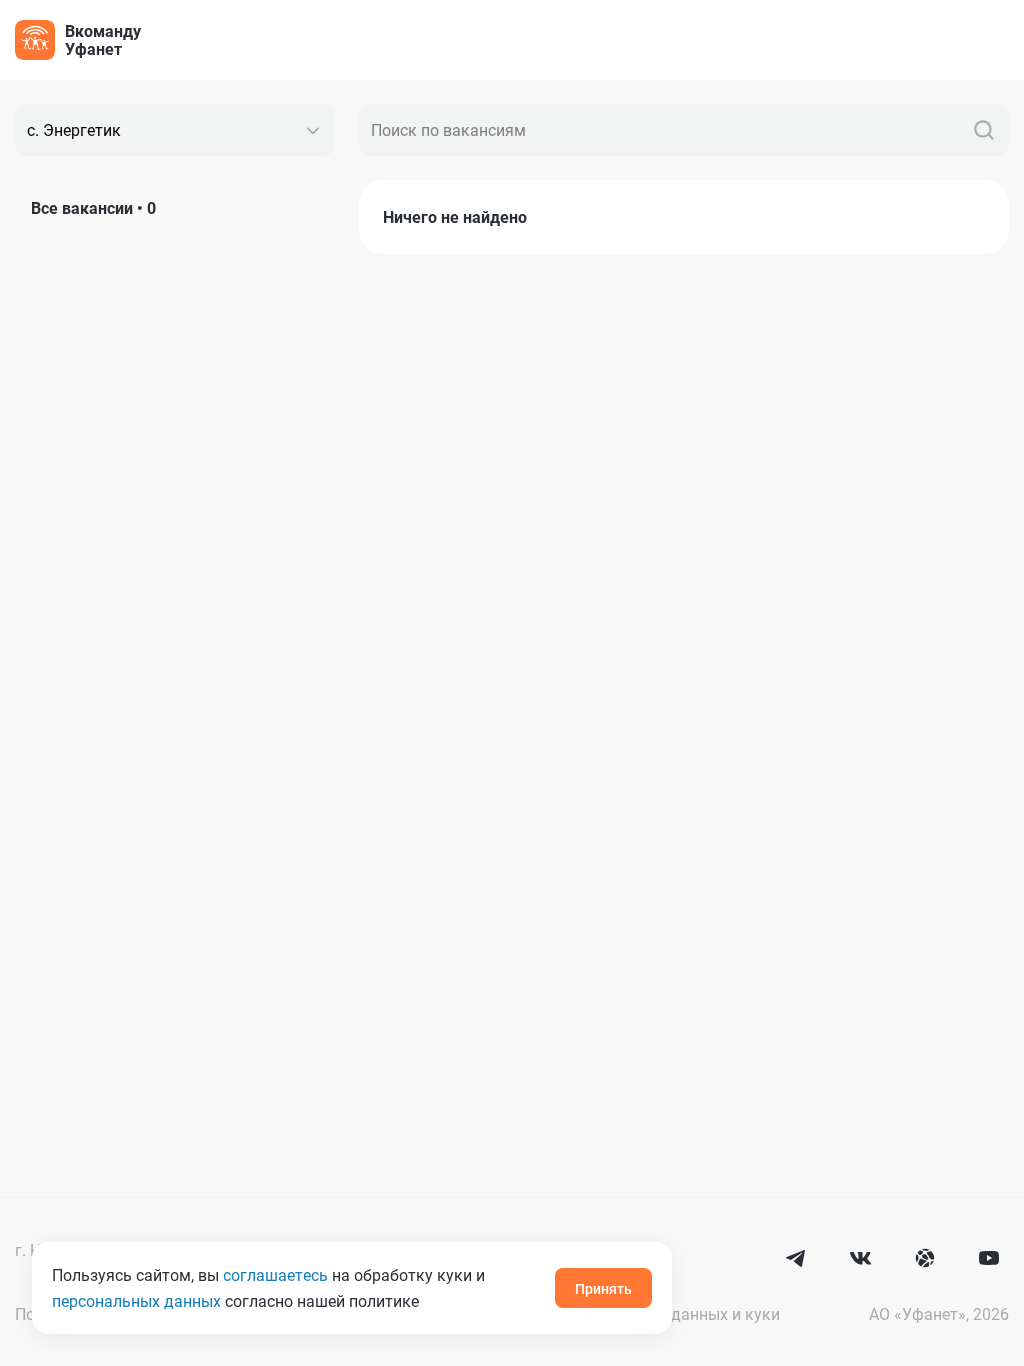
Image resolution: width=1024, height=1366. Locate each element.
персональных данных (136, 1300)
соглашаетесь (275, 1274)
